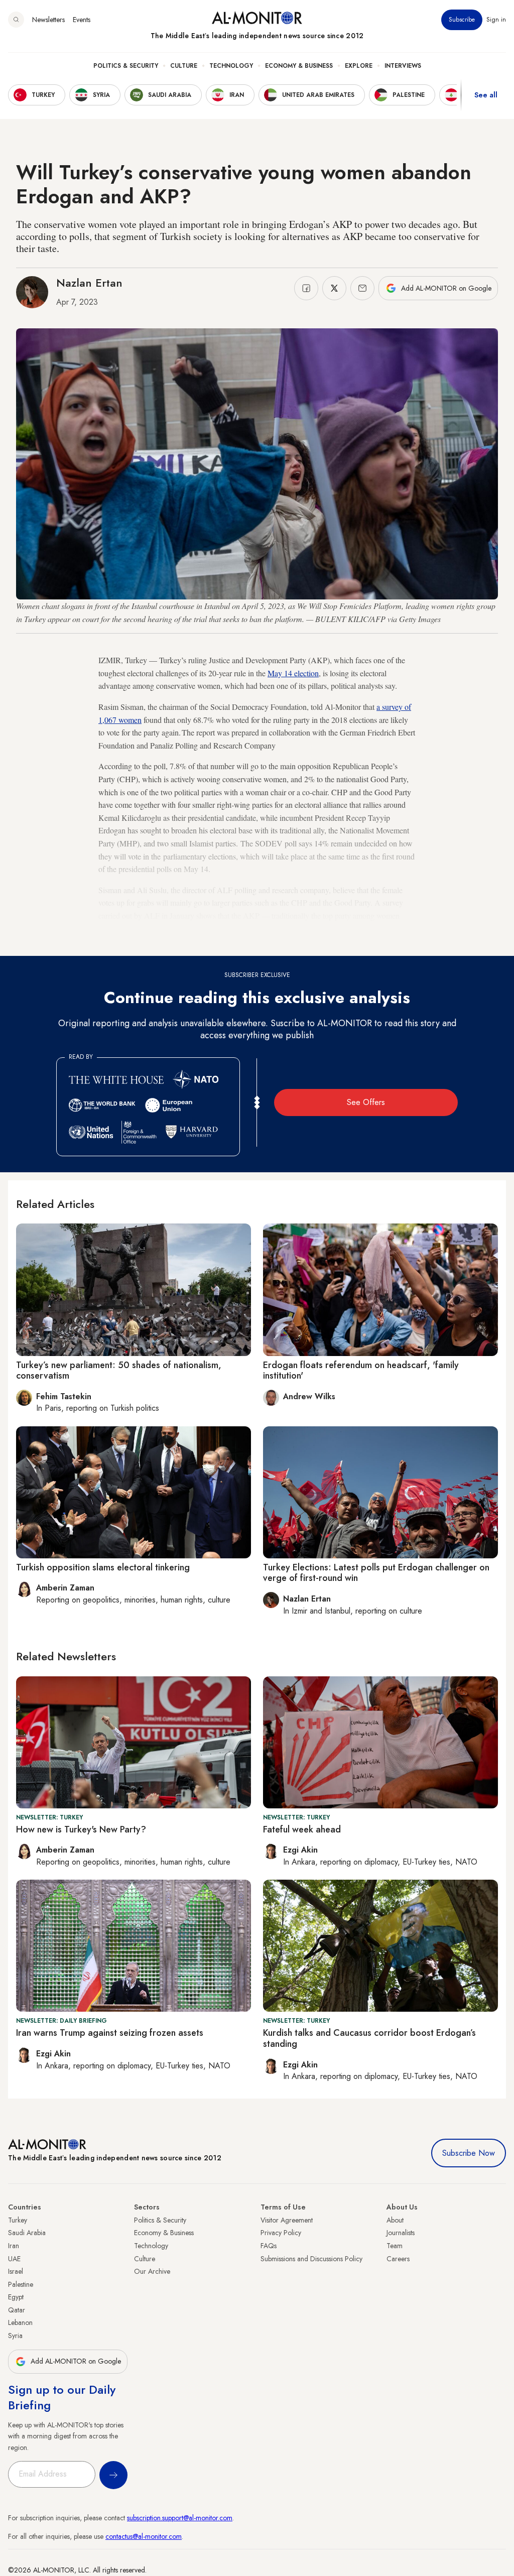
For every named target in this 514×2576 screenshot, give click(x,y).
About (395, 2220)
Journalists (401, 2233)
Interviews (403, 66)
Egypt (16, 2297)
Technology (231, 66)
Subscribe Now (469, 2153)
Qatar (17, 2310)
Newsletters (48, 20)
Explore (359, 66)
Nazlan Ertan (89, 283)
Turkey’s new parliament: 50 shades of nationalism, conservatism (119, 1371)
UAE (14, 2259)
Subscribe (462, 20)
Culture (184, 66)
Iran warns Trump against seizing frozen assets (110, 2033)
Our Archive (152, 2271)
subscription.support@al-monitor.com (180, 2518)
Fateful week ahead (302, 1829)
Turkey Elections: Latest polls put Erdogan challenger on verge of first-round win (376, 1573)
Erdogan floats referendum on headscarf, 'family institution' (361, 1371)
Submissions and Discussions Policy (311, 2259)
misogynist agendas (208, 941)
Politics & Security (126, 66)
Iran (14, 2246)
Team (395, 2246)
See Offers (366, 1102)
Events (82, 20)
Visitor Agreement (287, 2220)
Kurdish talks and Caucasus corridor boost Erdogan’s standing (369, 2038)
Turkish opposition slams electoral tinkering (103, 1567)
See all (486, 95)
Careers (398, 2259)
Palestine (21, 2284)
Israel (16, 2271)
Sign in (496, 20)
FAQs (269, 2246)
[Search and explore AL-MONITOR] (16, 20)
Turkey (18, 2220)
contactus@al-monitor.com (144, 2536)
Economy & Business (299, 66)
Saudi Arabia (27, 2233)
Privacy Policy (281, 2233)
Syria (15, 2336)
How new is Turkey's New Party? (81, 1829)
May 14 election (293, 673)
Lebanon (20, 2322)
